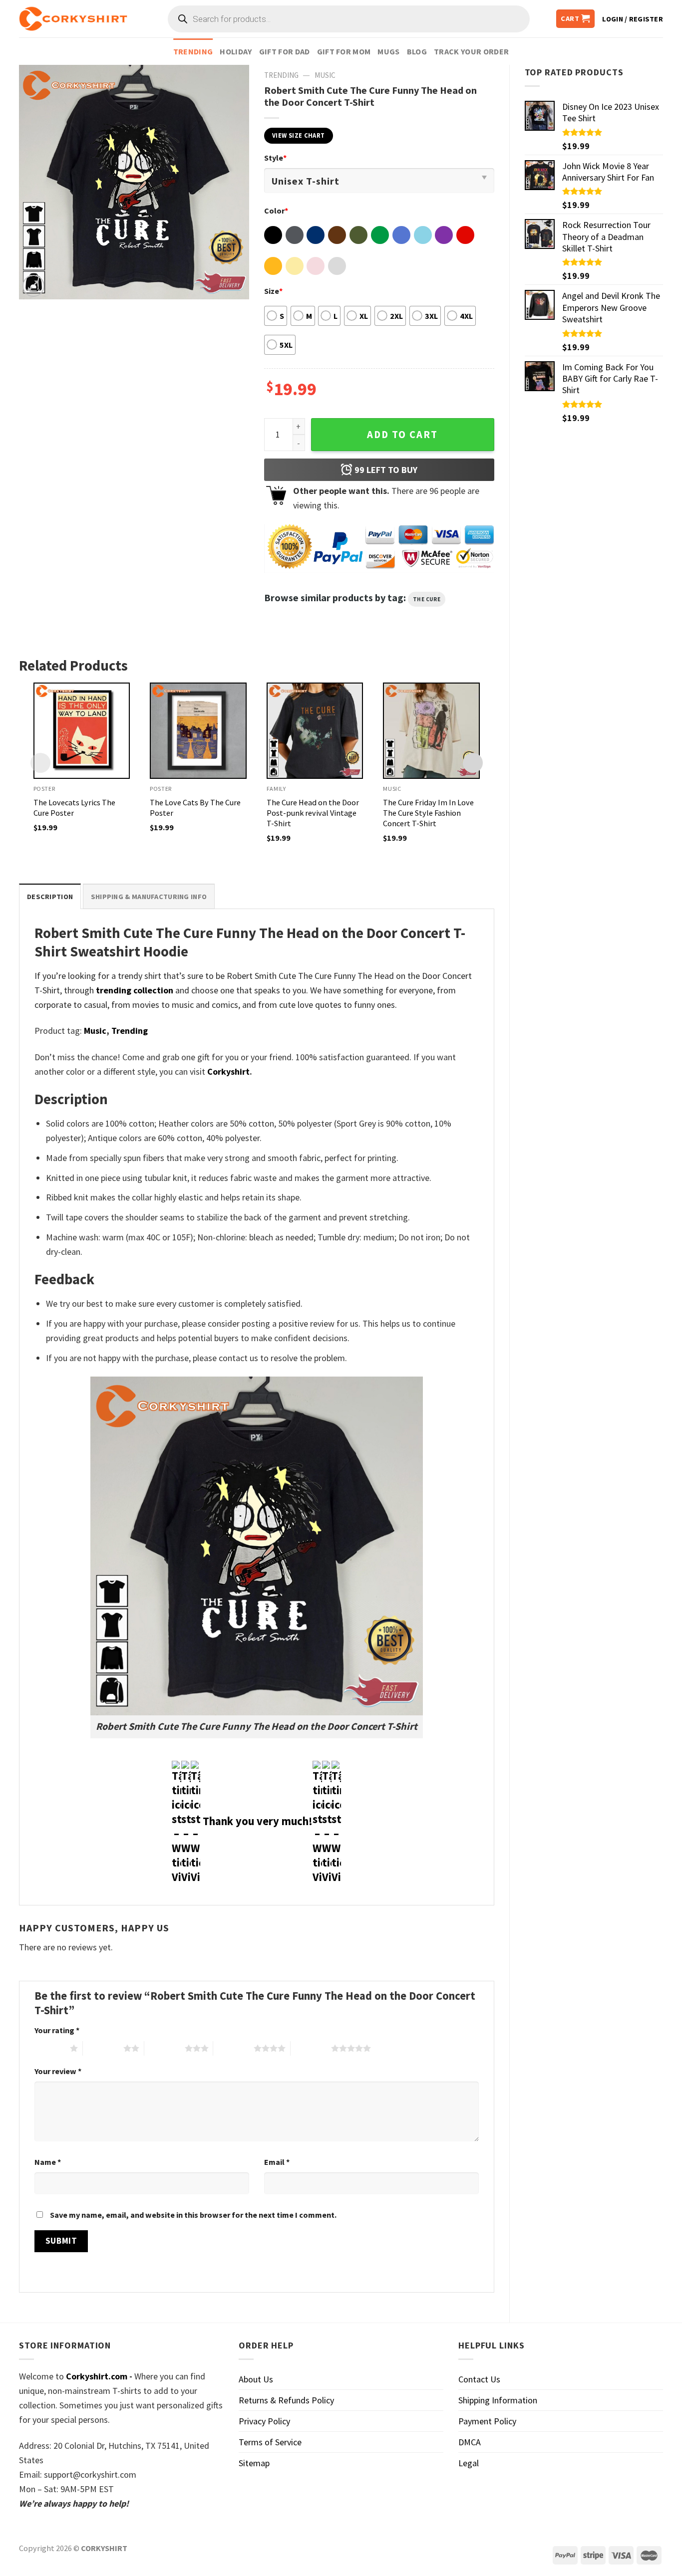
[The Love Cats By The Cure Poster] (198, 731)
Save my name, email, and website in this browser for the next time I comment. (193, 2215)
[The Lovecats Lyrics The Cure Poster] (82, 731)
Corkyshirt (228, 1071)
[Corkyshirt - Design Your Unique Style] (73, 19)
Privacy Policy (264, 2421)
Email (277, 2162)
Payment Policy (487, 2421)
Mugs (388, 51)
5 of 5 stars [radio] (311, 2048)
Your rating (57, 2030)
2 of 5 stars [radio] (103, 2048)
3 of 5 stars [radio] (165, 2048)
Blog (417, 51)
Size (273, 291)
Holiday (236, 51)
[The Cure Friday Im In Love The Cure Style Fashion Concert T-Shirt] (431, 731)
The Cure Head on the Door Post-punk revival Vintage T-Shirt (313, 813)
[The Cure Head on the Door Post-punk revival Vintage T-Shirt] (315, 731)
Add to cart (402, 435)
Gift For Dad (285, 51)
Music (325, 75)
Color (276, 211)
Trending (193, 51)
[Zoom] (33, 286)
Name (48, 2162)
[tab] (50, 896)
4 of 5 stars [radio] (233, 2048)
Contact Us (479, 2379)
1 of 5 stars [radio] (50, 2048)
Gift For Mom (344, 51)
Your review (58, 2071)
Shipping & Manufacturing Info (149, 897)
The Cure (427, 599)
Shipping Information (498, 2400)
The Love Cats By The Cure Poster (195, 808)
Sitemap (254, 2463)
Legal (469, 2463)
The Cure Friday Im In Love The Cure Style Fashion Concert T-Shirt (428, 813)
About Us (256, 2379)
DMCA (470, 2442)
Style (275, 158)
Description (50, 897)
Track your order (471, 51)
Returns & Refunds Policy (286, 2400)
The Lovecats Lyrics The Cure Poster (74, 808)
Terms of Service (270, 2442)
